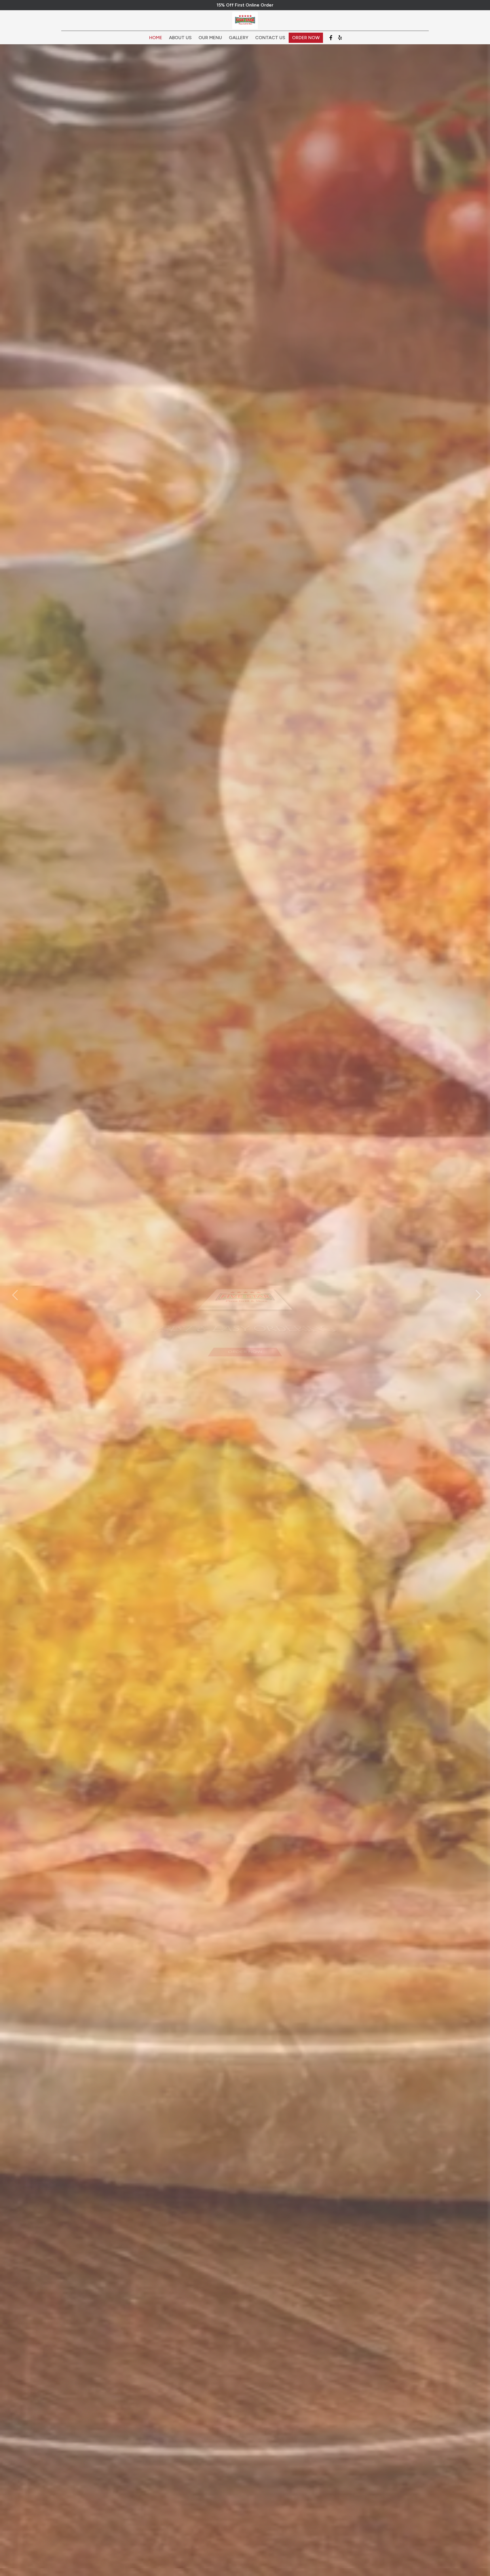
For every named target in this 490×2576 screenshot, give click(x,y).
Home (156, 38)
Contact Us (270, 38)
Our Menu (210, 38)
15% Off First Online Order (245, 5)
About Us (180, 38)
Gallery (239, 38)
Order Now (306, 38)
